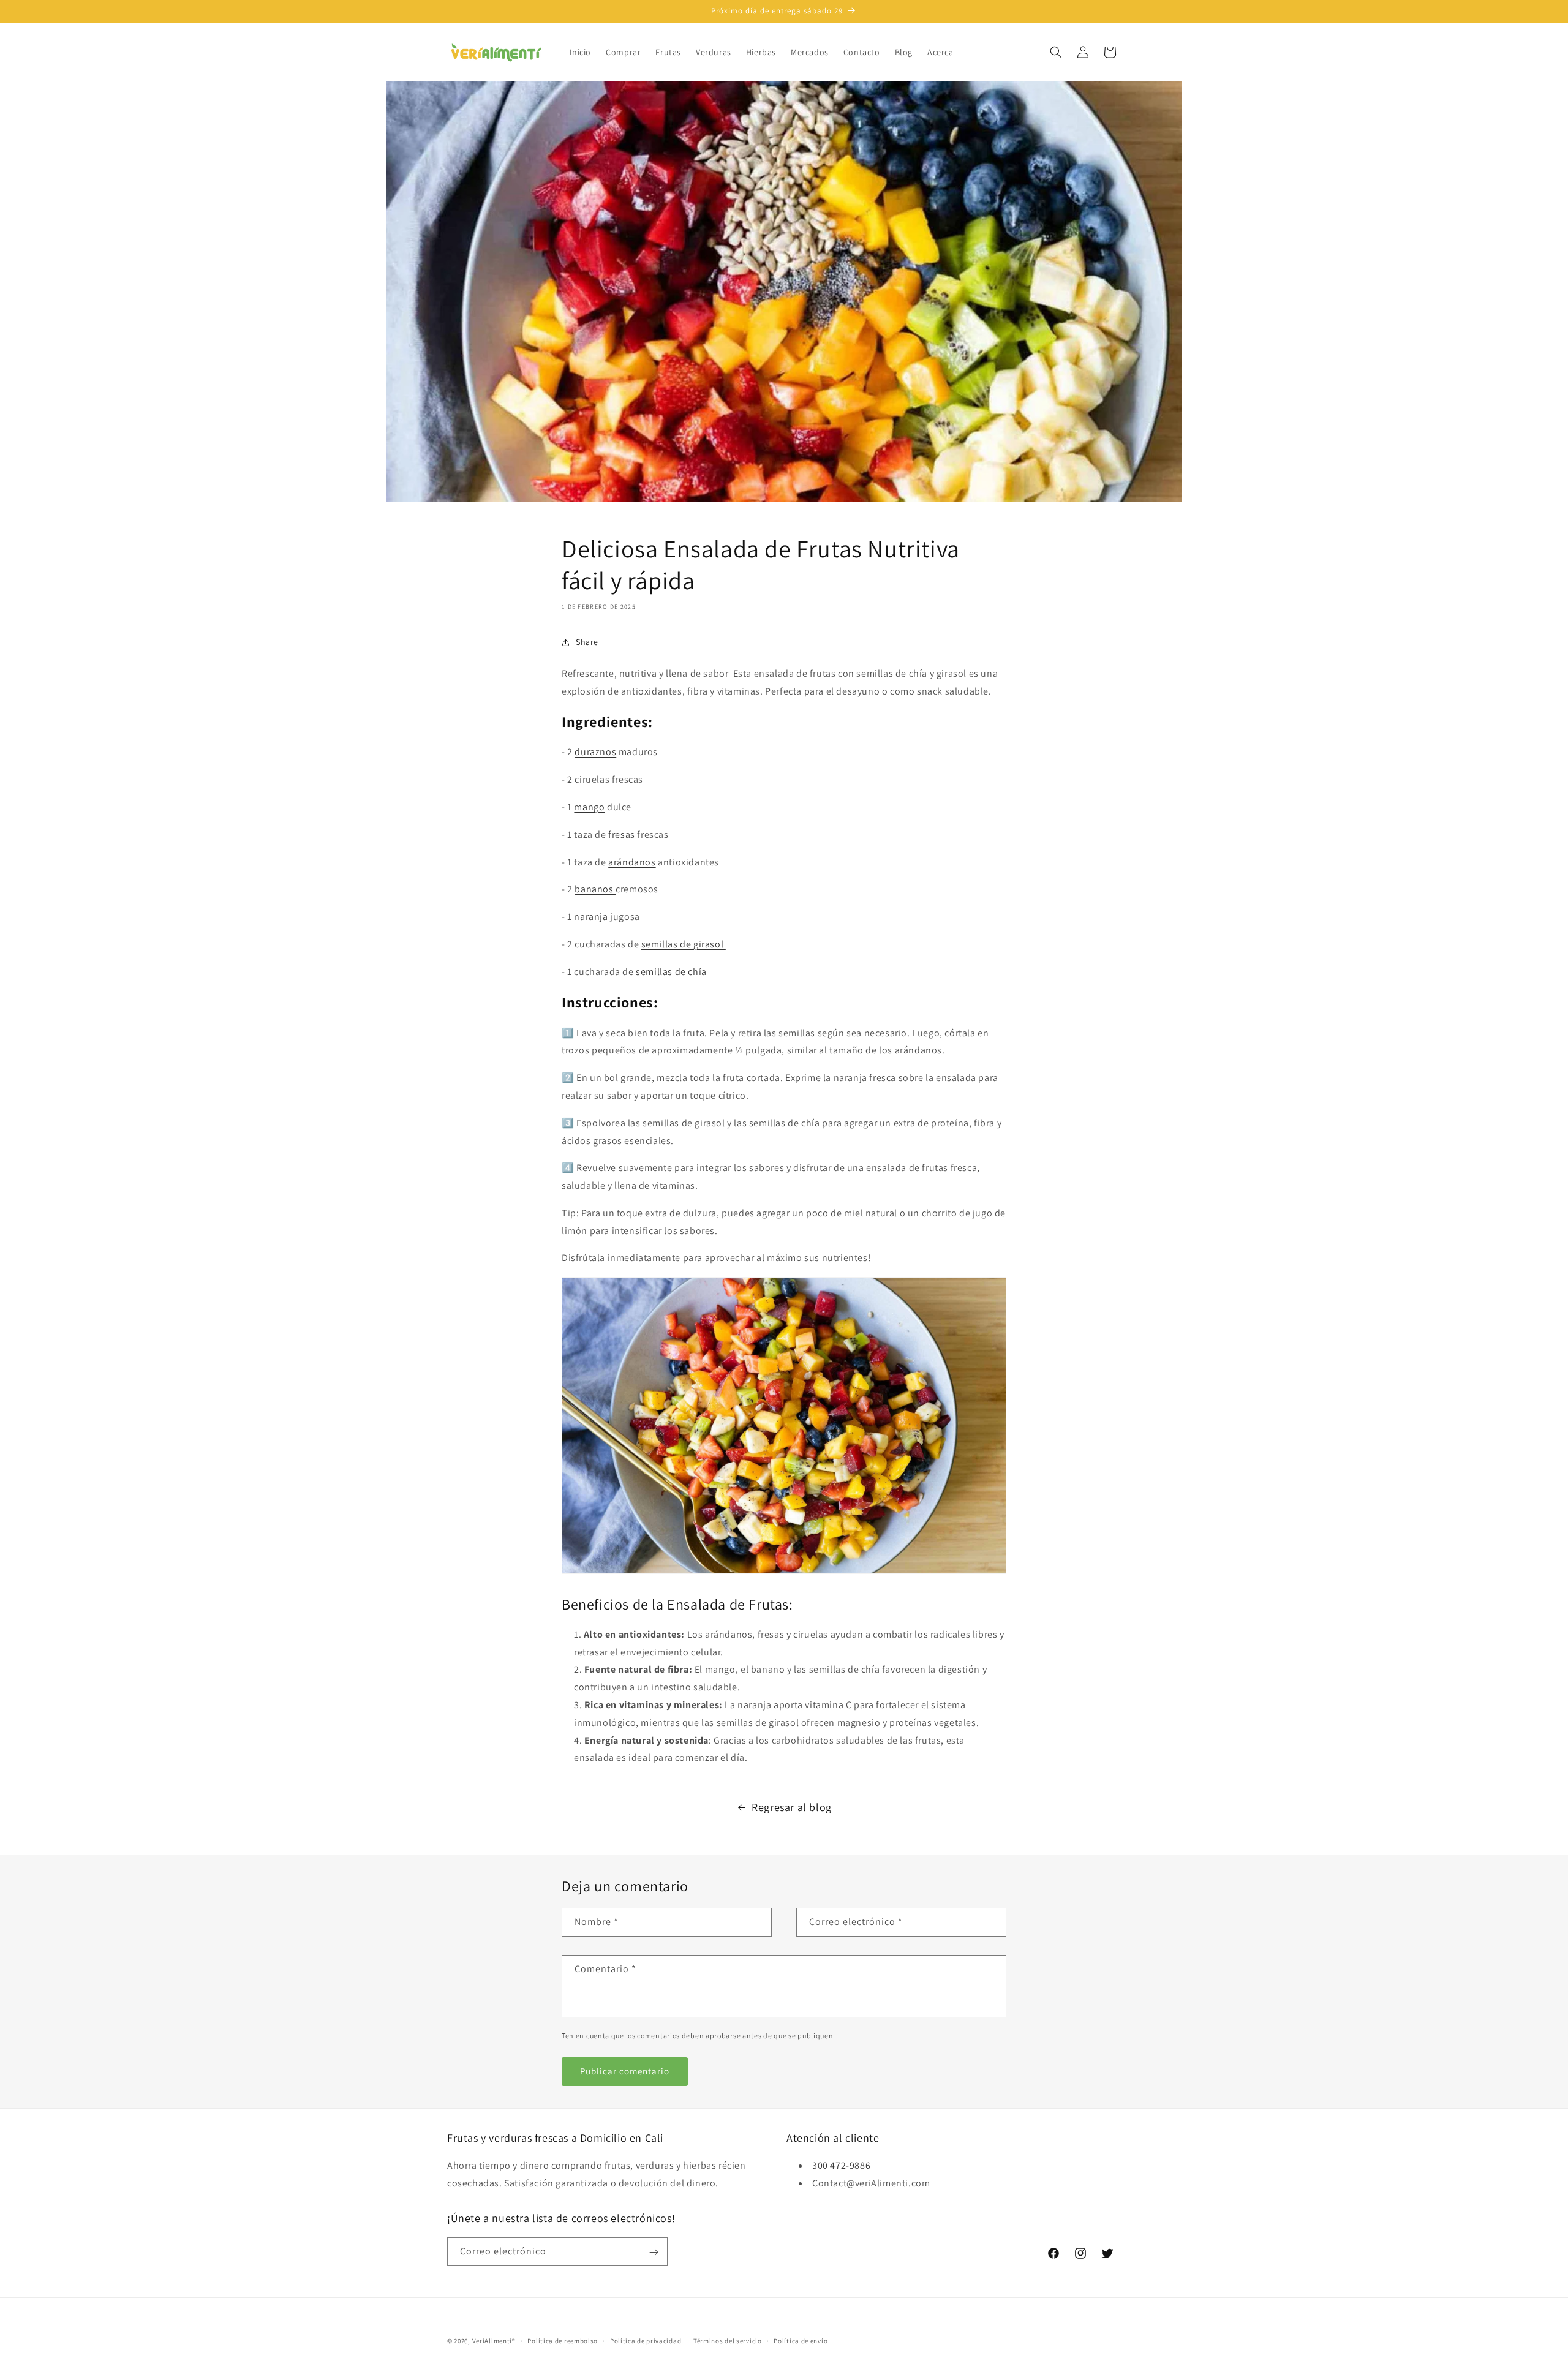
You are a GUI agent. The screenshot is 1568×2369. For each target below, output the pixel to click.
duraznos (595, 752)
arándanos (632, 862)
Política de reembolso (563, 2340)
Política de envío (801, 2340)
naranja (591, 917)
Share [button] (587, 642)
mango (589, 807)
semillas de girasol (684, 944)
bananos (595, 889)
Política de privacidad (646, 2340)
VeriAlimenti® (494, 2341)
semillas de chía (672, 972)
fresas (622, 834)
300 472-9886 (841, 2166)
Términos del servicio (728, 2340)
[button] (1056, 52)
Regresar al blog (792, 1807)
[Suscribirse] (654, 2252)
